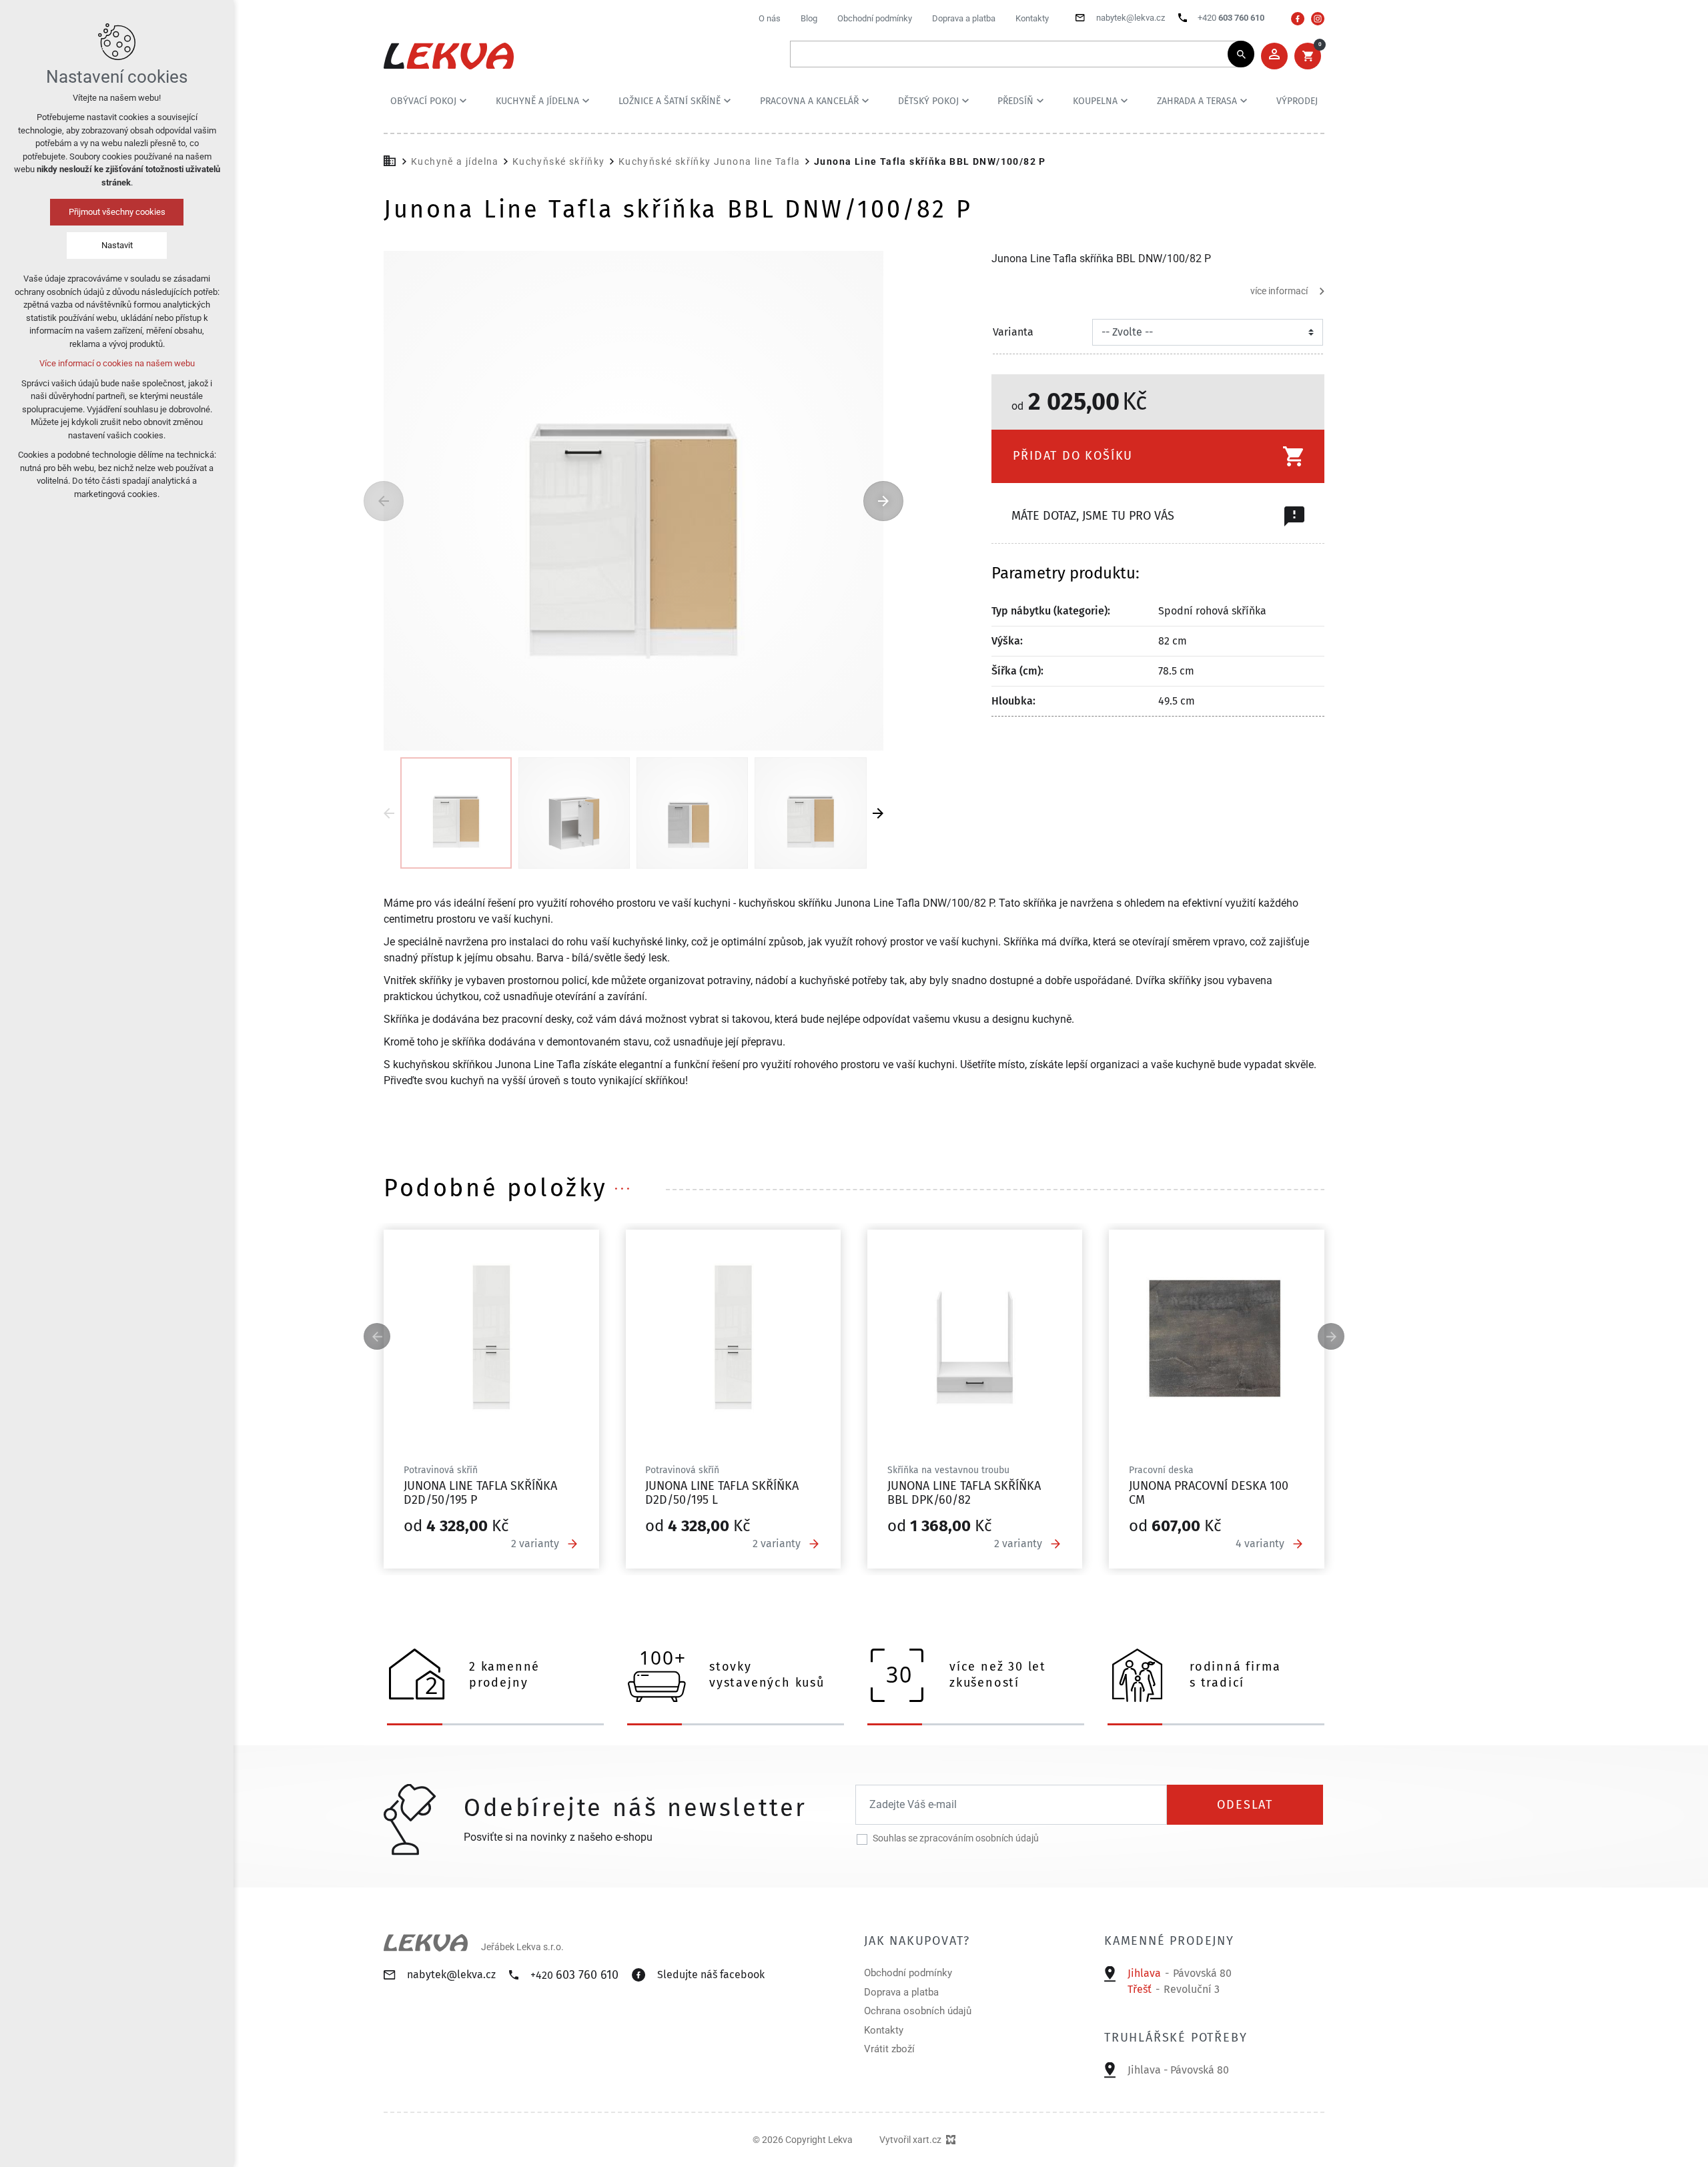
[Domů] (393, 159)
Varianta (1013, 332)
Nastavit (117, 245)
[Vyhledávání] (1015, 54)
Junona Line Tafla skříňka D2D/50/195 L (722, 1493)
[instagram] (1318, 19)
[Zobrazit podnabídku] (463, 101)
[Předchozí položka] (384, 501)
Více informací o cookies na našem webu (117, 363)
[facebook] (1298, 19)
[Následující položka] (883, 501)
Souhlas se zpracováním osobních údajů (956, 1838)
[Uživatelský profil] (1274, 56)
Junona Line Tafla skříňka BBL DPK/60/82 (964, 1493)
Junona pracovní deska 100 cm (1209, 1493)
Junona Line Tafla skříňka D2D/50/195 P (480, 1493)
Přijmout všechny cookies (117, 212)
